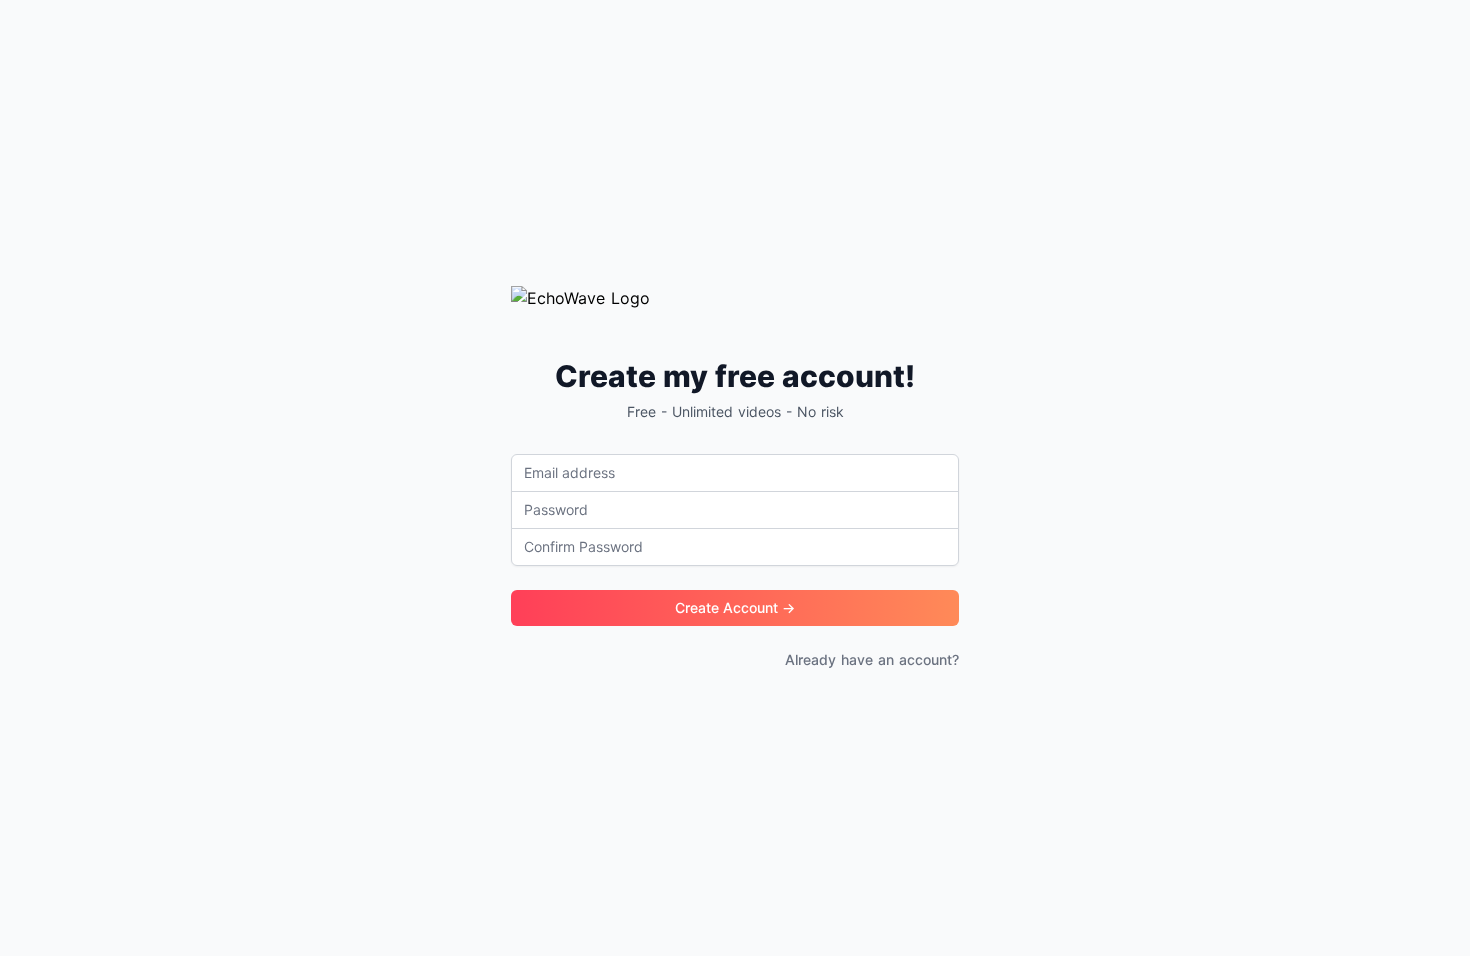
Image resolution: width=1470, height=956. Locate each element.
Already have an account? (872, 659)
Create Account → (735, 607)
